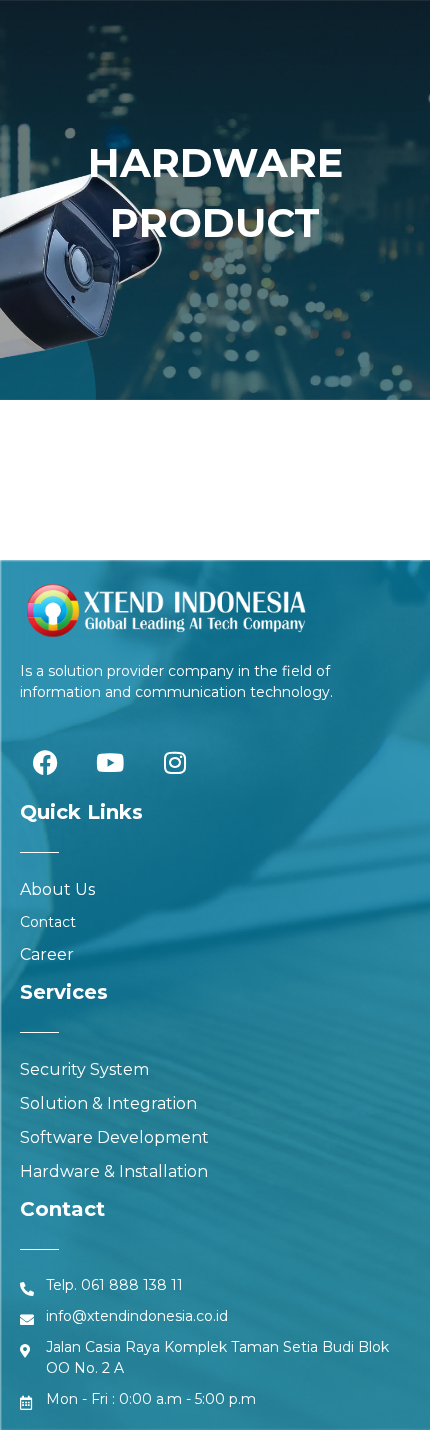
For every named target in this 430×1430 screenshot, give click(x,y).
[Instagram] (175, 762)
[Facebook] (45, 762)
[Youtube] (110, 762)
